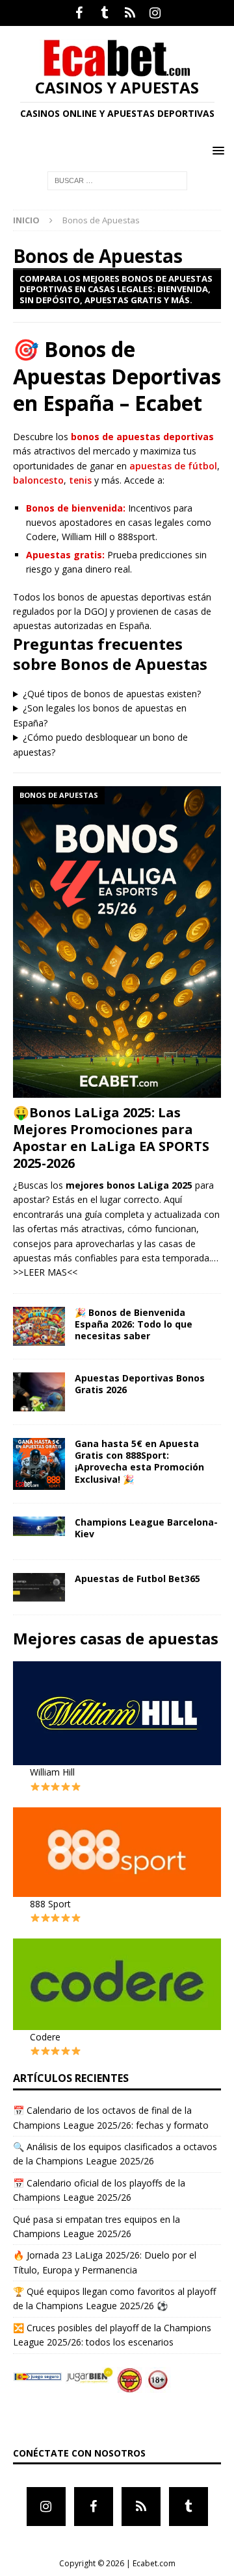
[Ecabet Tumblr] (104, 13)
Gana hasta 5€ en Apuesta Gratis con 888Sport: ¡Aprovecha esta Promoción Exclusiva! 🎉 (139, 1461)
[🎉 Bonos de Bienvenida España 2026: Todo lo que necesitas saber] (39, 1326)
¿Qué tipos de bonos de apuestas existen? (112, 694)
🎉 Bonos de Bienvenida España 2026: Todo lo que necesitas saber (134, 1324)
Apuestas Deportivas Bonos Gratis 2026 (140, 1384)
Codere (45, 2037)
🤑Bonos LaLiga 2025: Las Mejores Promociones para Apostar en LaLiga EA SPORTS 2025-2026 (111, 1138)
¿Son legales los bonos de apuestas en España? (100, 715)
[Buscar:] (117, 180)
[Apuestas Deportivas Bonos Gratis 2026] (39, 1392)
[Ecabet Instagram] (155, 13)
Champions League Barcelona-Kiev (146, 1528)
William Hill (52, 1772)
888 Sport (50, 1904)
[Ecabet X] (130, 13)
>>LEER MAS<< (45, 1272)
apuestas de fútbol (173, 466)
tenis (80, 480)
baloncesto (38, 480)
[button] (216, 150)
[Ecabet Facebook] (79, 13)
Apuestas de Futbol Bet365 (137, 1579)
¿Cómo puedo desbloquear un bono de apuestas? (100, 744)
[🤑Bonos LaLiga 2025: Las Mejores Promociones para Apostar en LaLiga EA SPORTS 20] (117, 942)
